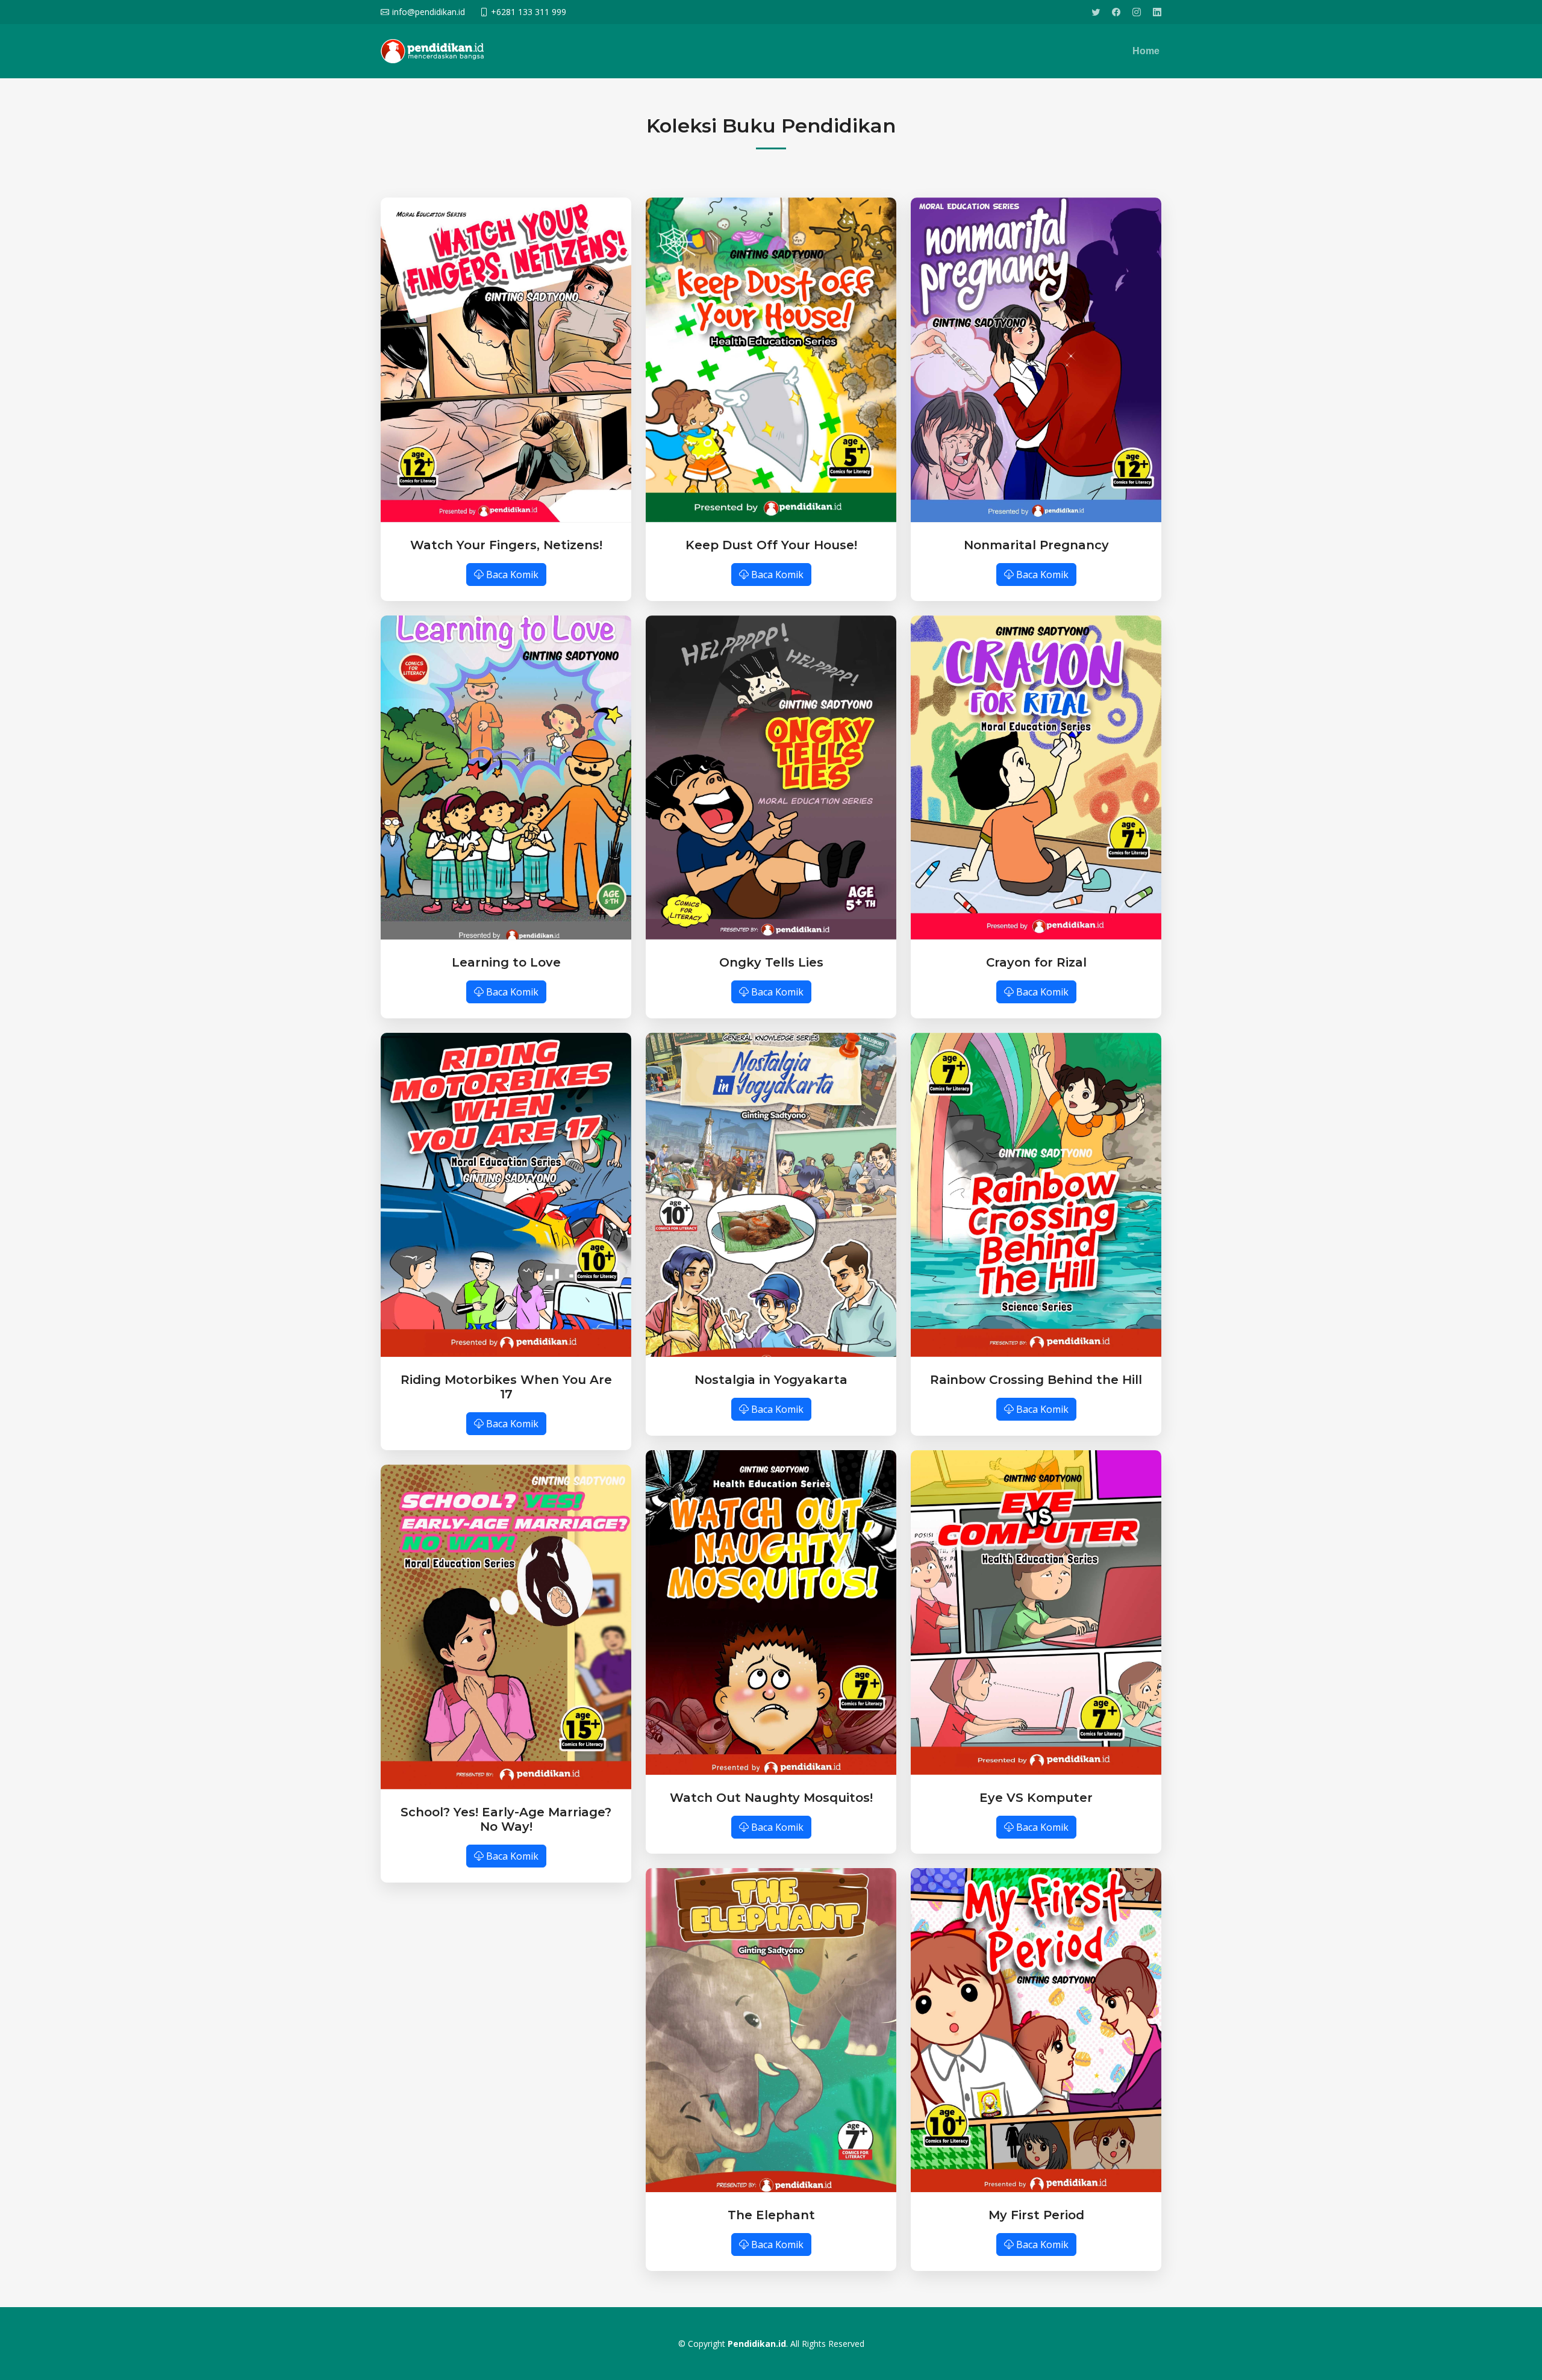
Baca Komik (511, 575)
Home (1146, 51)
